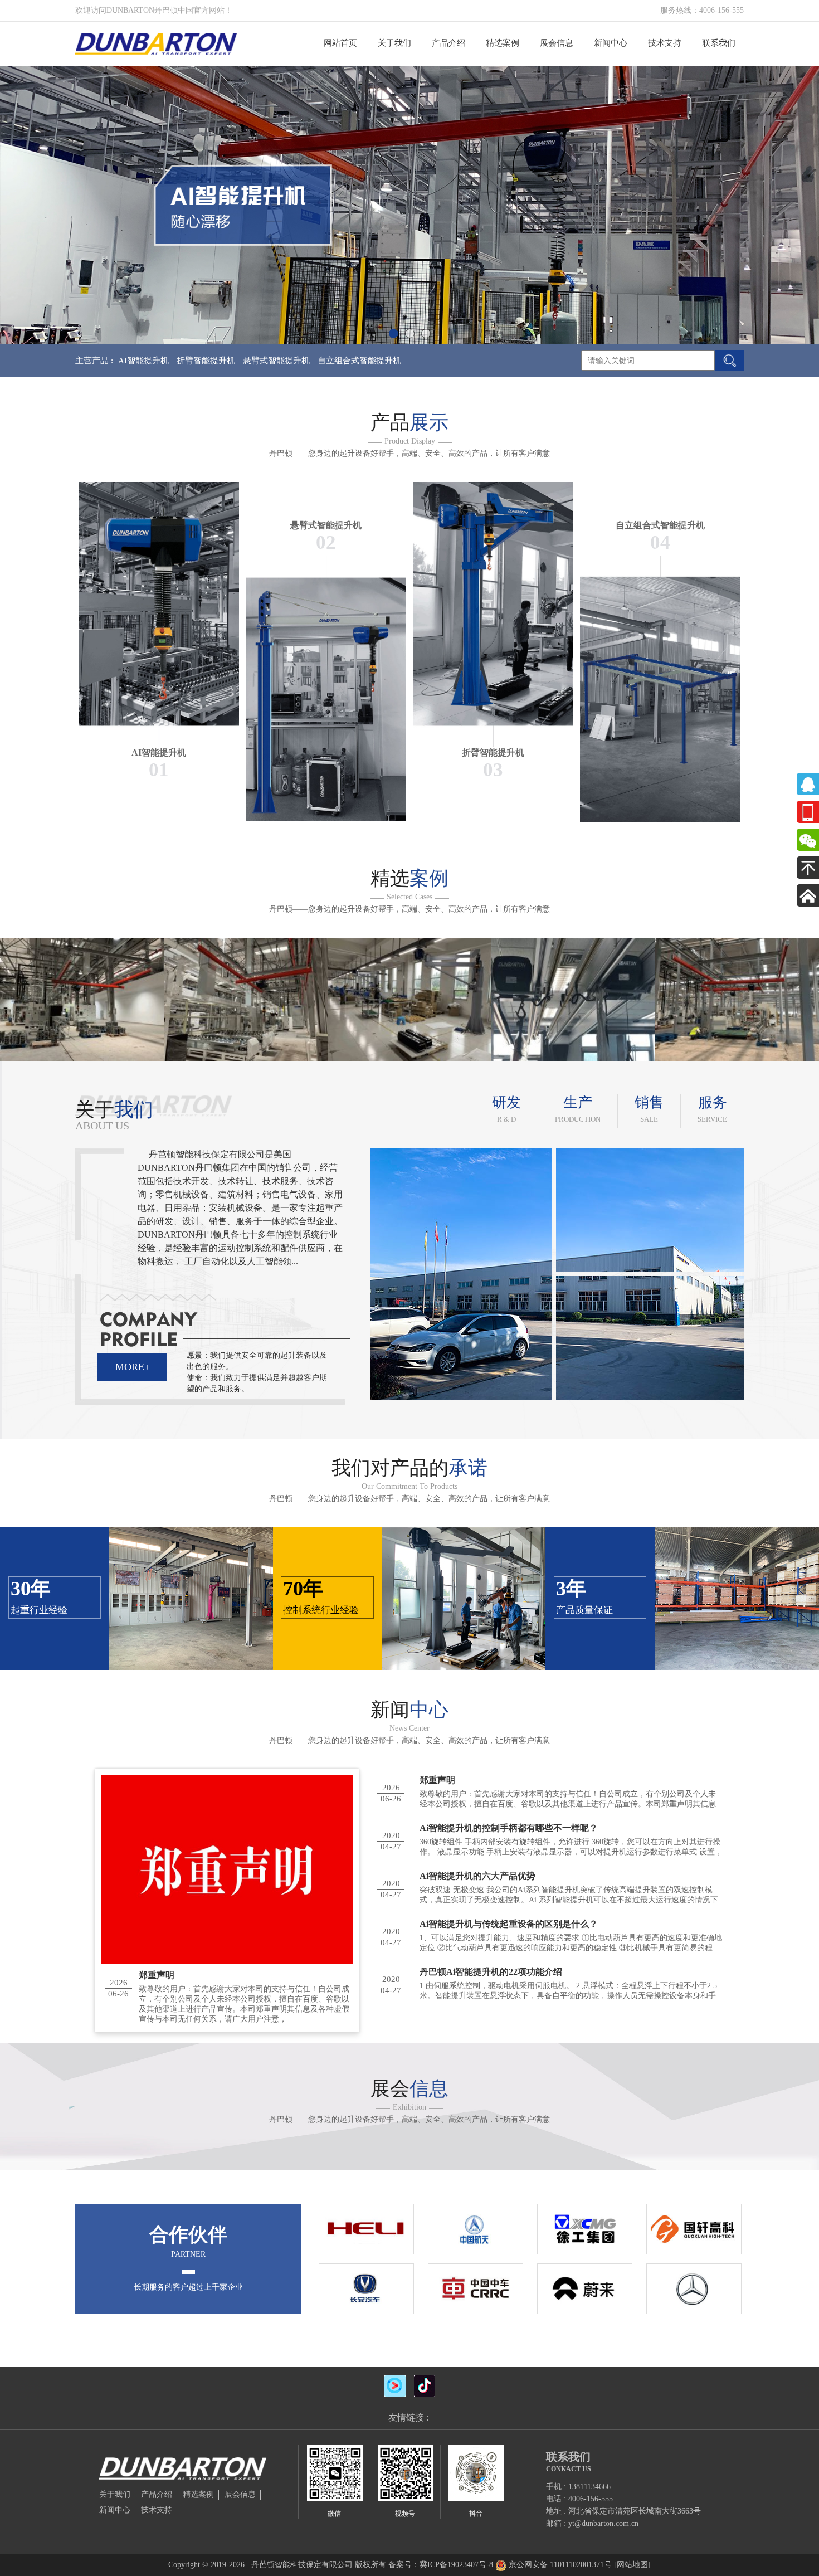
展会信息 (557, 43)
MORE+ (133, 1367)
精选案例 (503, 43)
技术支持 (665, 43)
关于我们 (394, 43)
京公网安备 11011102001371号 (560, 2565)
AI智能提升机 (143, 361)
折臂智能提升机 (206, 361)
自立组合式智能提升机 (359, 361)
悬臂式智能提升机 (276, 361)
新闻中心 (611, 43)
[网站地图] (632, 2565)
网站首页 (340, 43)
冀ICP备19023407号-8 (456, 2565)
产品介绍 (448, 43)
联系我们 (719, 43)
